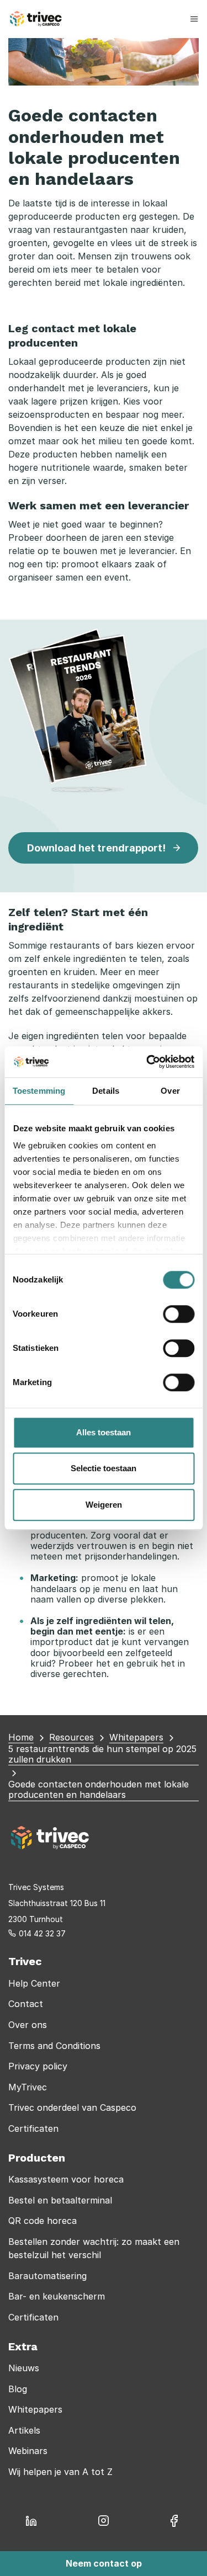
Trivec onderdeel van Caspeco (72, 2107)
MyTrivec (28, 2087)
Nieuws (24, 2368)
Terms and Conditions (54, 2046)
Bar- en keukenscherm (57, 2296)
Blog (18, 2389)
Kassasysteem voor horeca (66, 2179)
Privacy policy (38, 2066)
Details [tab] (106, 1091)
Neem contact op (104, 2563)
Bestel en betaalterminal (60, 2200)
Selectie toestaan (104, 1468)
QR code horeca (43, 2221)
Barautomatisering (47, 2276)
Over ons (28, 2025)
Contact (26, 2004)
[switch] (179, 1314)
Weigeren (104, 1505)
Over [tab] (170, 1091)
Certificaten (33, 2128)
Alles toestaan (104, 1432)
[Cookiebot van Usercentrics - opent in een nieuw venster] (147, 1062)
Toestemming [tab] (39, 1091)
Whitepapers (35, 2409)
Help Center (34, 1983)
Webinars (28, 2451)
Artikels (24, 2430)
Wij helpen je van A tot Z (60, 2472)
